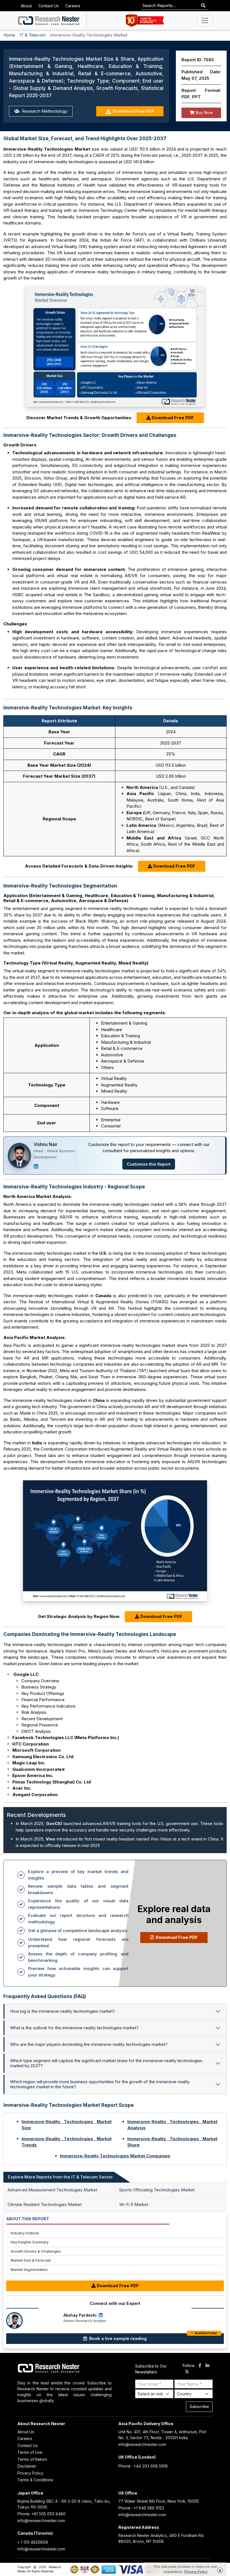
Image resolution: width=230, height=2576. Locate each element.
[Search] (203, 6)
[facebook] (200, 2366)
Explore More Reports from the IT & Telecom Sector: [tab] (61, 2177)
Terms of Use (30, 2452)
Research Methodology (44, 111)
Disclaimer (27, 2466)
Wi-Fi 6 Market (134, 2204)
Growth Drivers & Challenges (36, 2251)
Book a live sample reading (152, 2337)
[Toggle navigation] (205, 21)
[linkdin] (207, 2366)
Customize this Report (149, 1164)
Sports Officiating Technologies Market (157, 2190)
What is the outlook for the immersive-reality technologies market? (74, 2028)
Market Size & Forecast (31, 2260)
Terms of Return (32, 2459)
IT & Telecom (33, 35)
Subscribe (199, 2406)
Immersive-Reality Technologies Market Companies (115, 2156)
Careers (73, 6)
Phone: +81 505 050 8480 (42, 2514)
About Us (26, 2432)
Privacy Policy (30, 2473)
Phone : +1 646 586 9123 (141, 2508)
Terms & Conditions (35, 2480)
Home (9, 35)
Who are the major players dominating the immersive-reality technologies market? (89, 2044)
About (26, 6)
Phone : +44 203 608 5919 (143, 2466)
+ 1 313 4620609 (33, 2542)
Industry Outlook (25, 2233)
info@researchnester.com (142, 2444)
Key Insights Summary (30, 2242)
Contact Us (49, 6)
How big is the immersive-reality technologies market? (63, 2011)
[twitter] (187, 2372)
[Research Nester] (49, 21)
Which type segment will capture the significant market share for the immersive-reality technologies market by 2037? (106, 2063)
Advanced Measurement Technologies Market (52, 2190)
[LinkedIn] (36, 1166)
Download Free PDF (134, 111)
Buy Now (204, 113)
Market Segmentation (29, 2269)
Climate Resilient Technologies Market (45, 2204)
